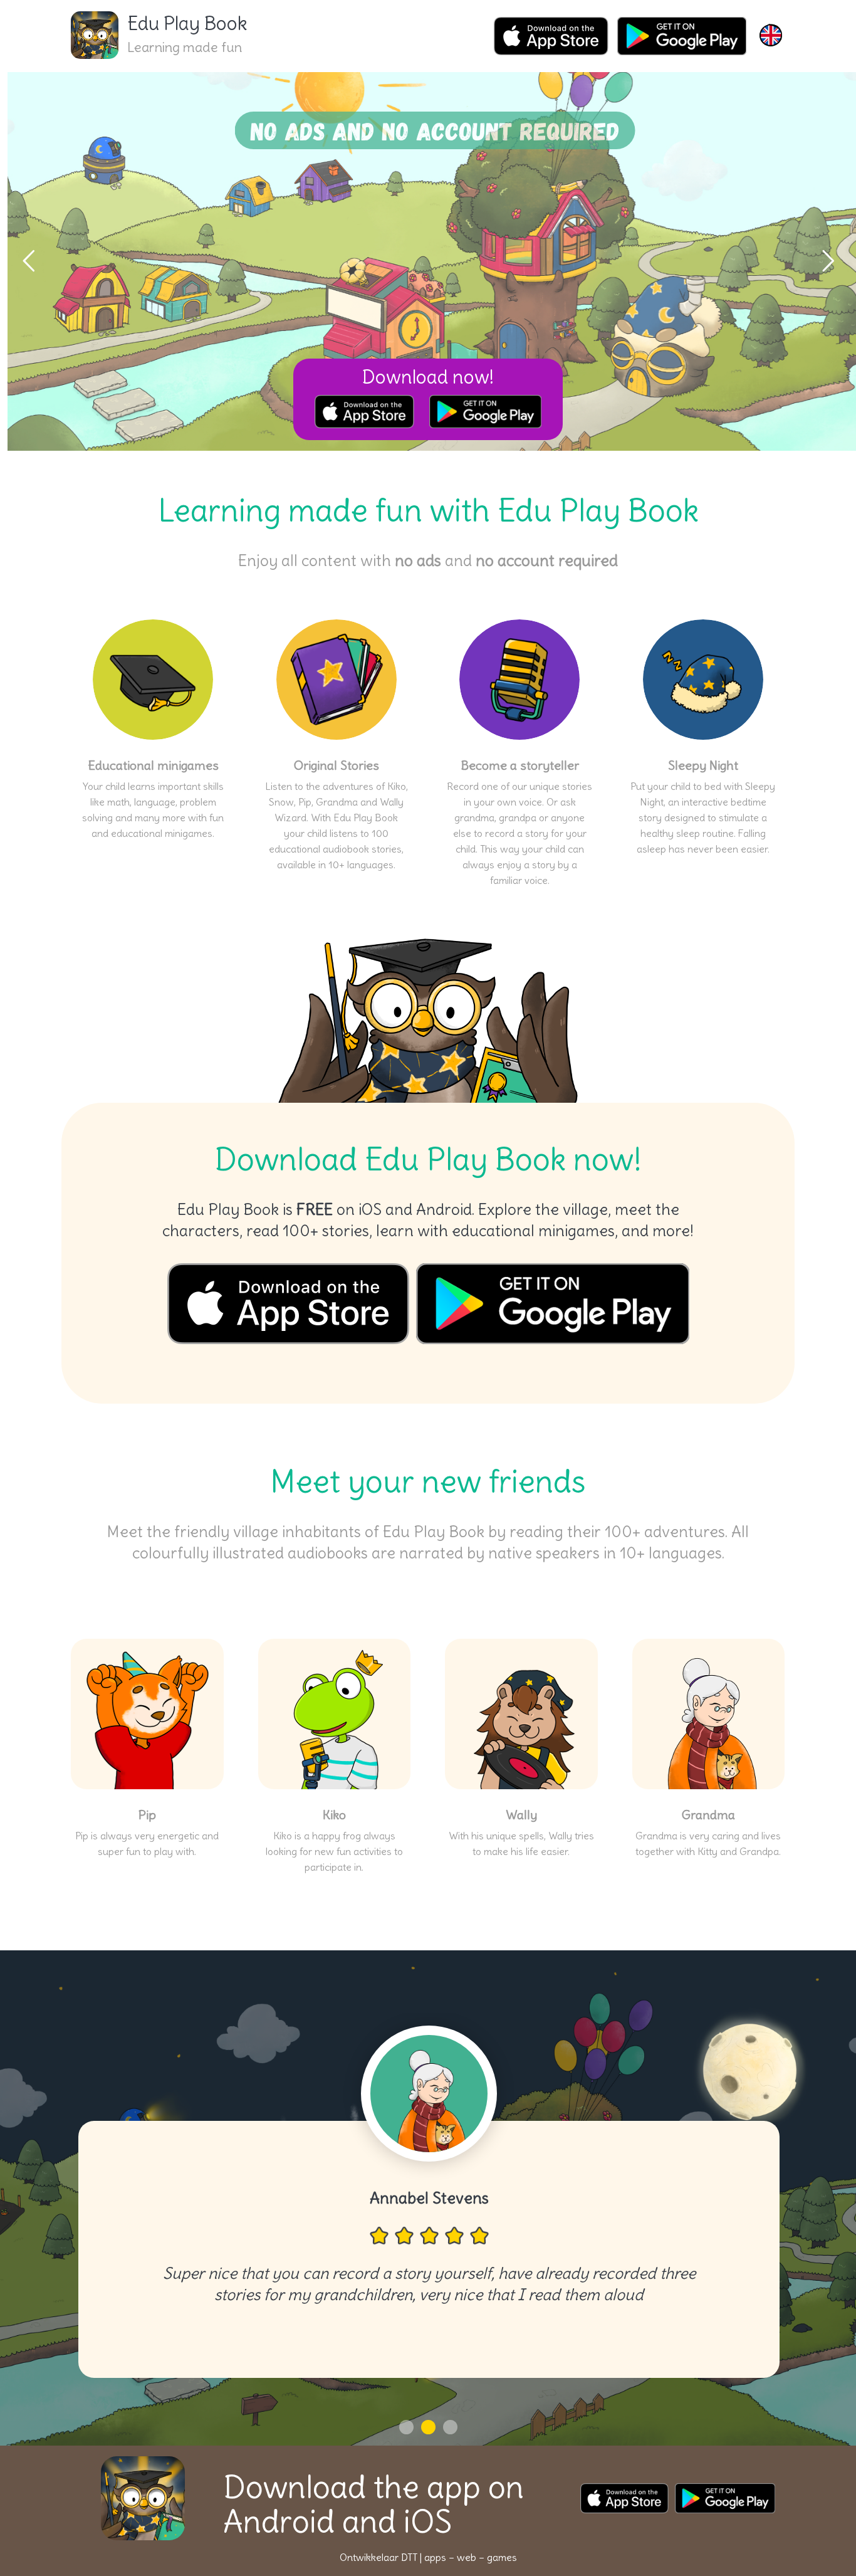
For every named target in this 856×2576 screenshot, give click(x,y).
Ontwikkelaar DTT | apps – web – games (428, 2557)
